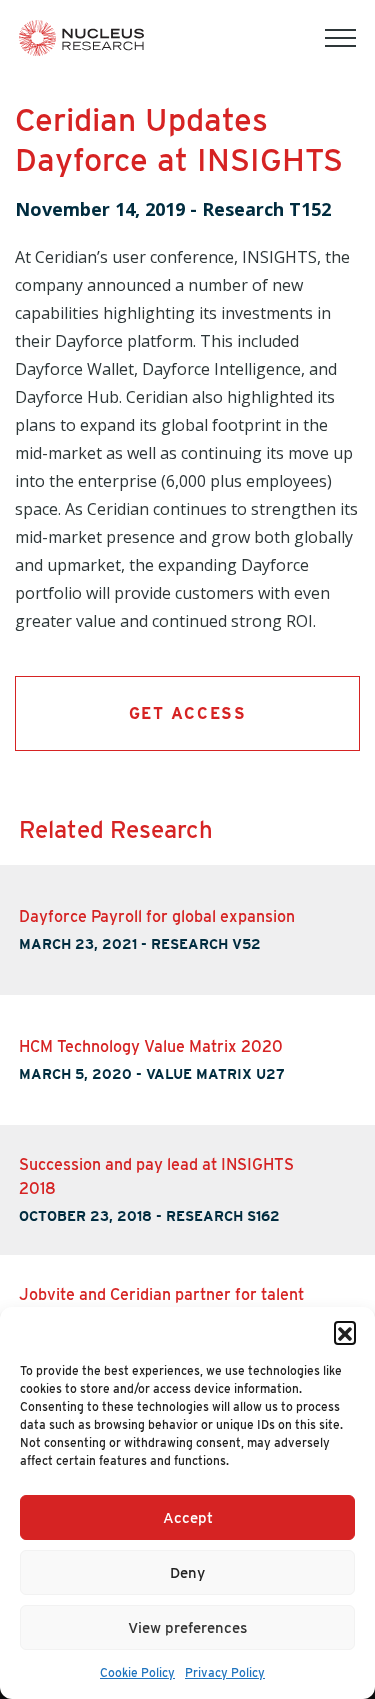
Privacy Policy (225, 1672)
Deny (187, 1573)
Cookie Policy (137, 1672)
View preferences (187, 1628)
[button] (345, 1332)
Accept (188, 1518)
